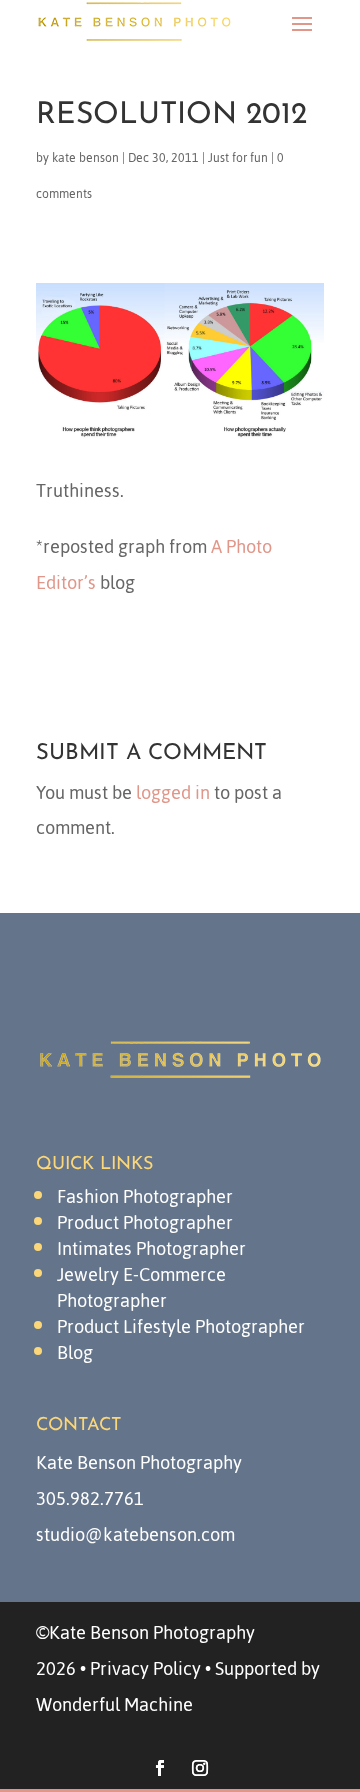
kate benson (85, 158)
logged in (173, 792)
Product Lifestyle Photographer (181, 1326)
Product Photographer (145, 1222)
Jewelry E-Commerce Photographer (141, 1287)
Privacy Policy (145, 1668)
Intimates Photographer (151, 1248)
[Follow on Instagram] (200, 1768)
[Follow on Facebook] (160, 1768)
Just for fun (238, 158)
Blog (75, 1352)
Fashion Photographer (145, 1196)
